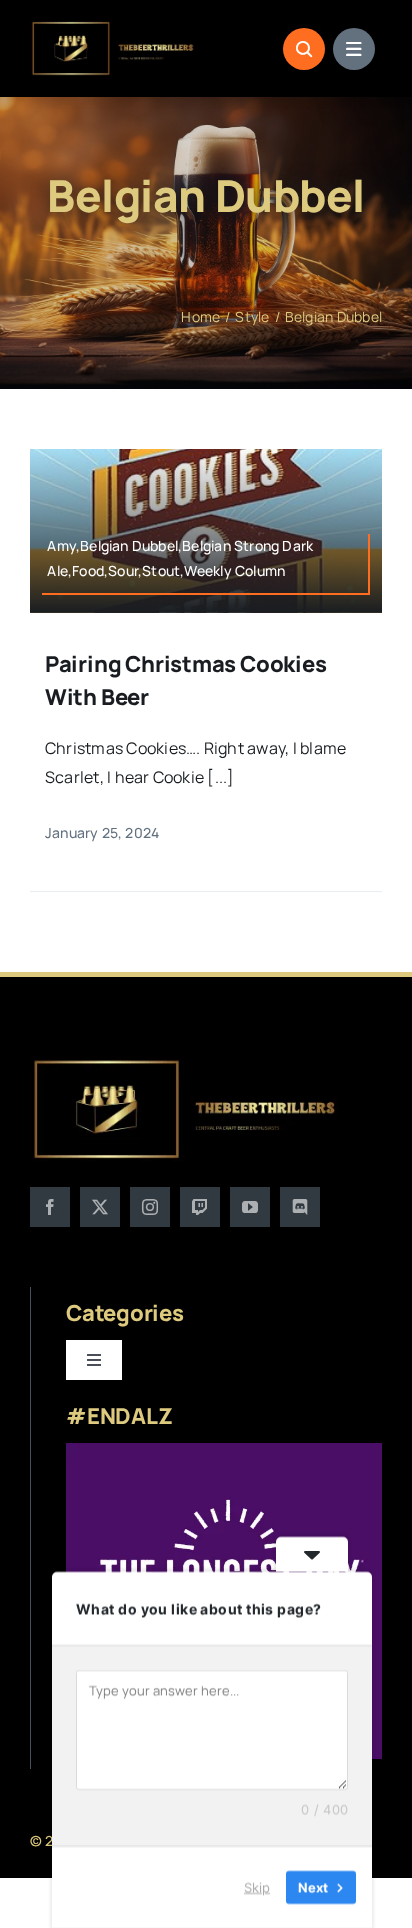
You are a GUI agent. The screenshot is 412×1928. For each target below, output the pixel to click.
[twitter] (100, 1207)
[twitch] (200, 1207)
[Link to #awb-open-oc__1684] (354, 49)
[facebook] (50, 1207)
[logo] (113, 28)
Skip (257, 1887)
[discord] (300, 1207)
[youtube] (250, 1207)
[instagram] (150, 1207)
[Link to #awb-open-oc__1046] (304, 49)
